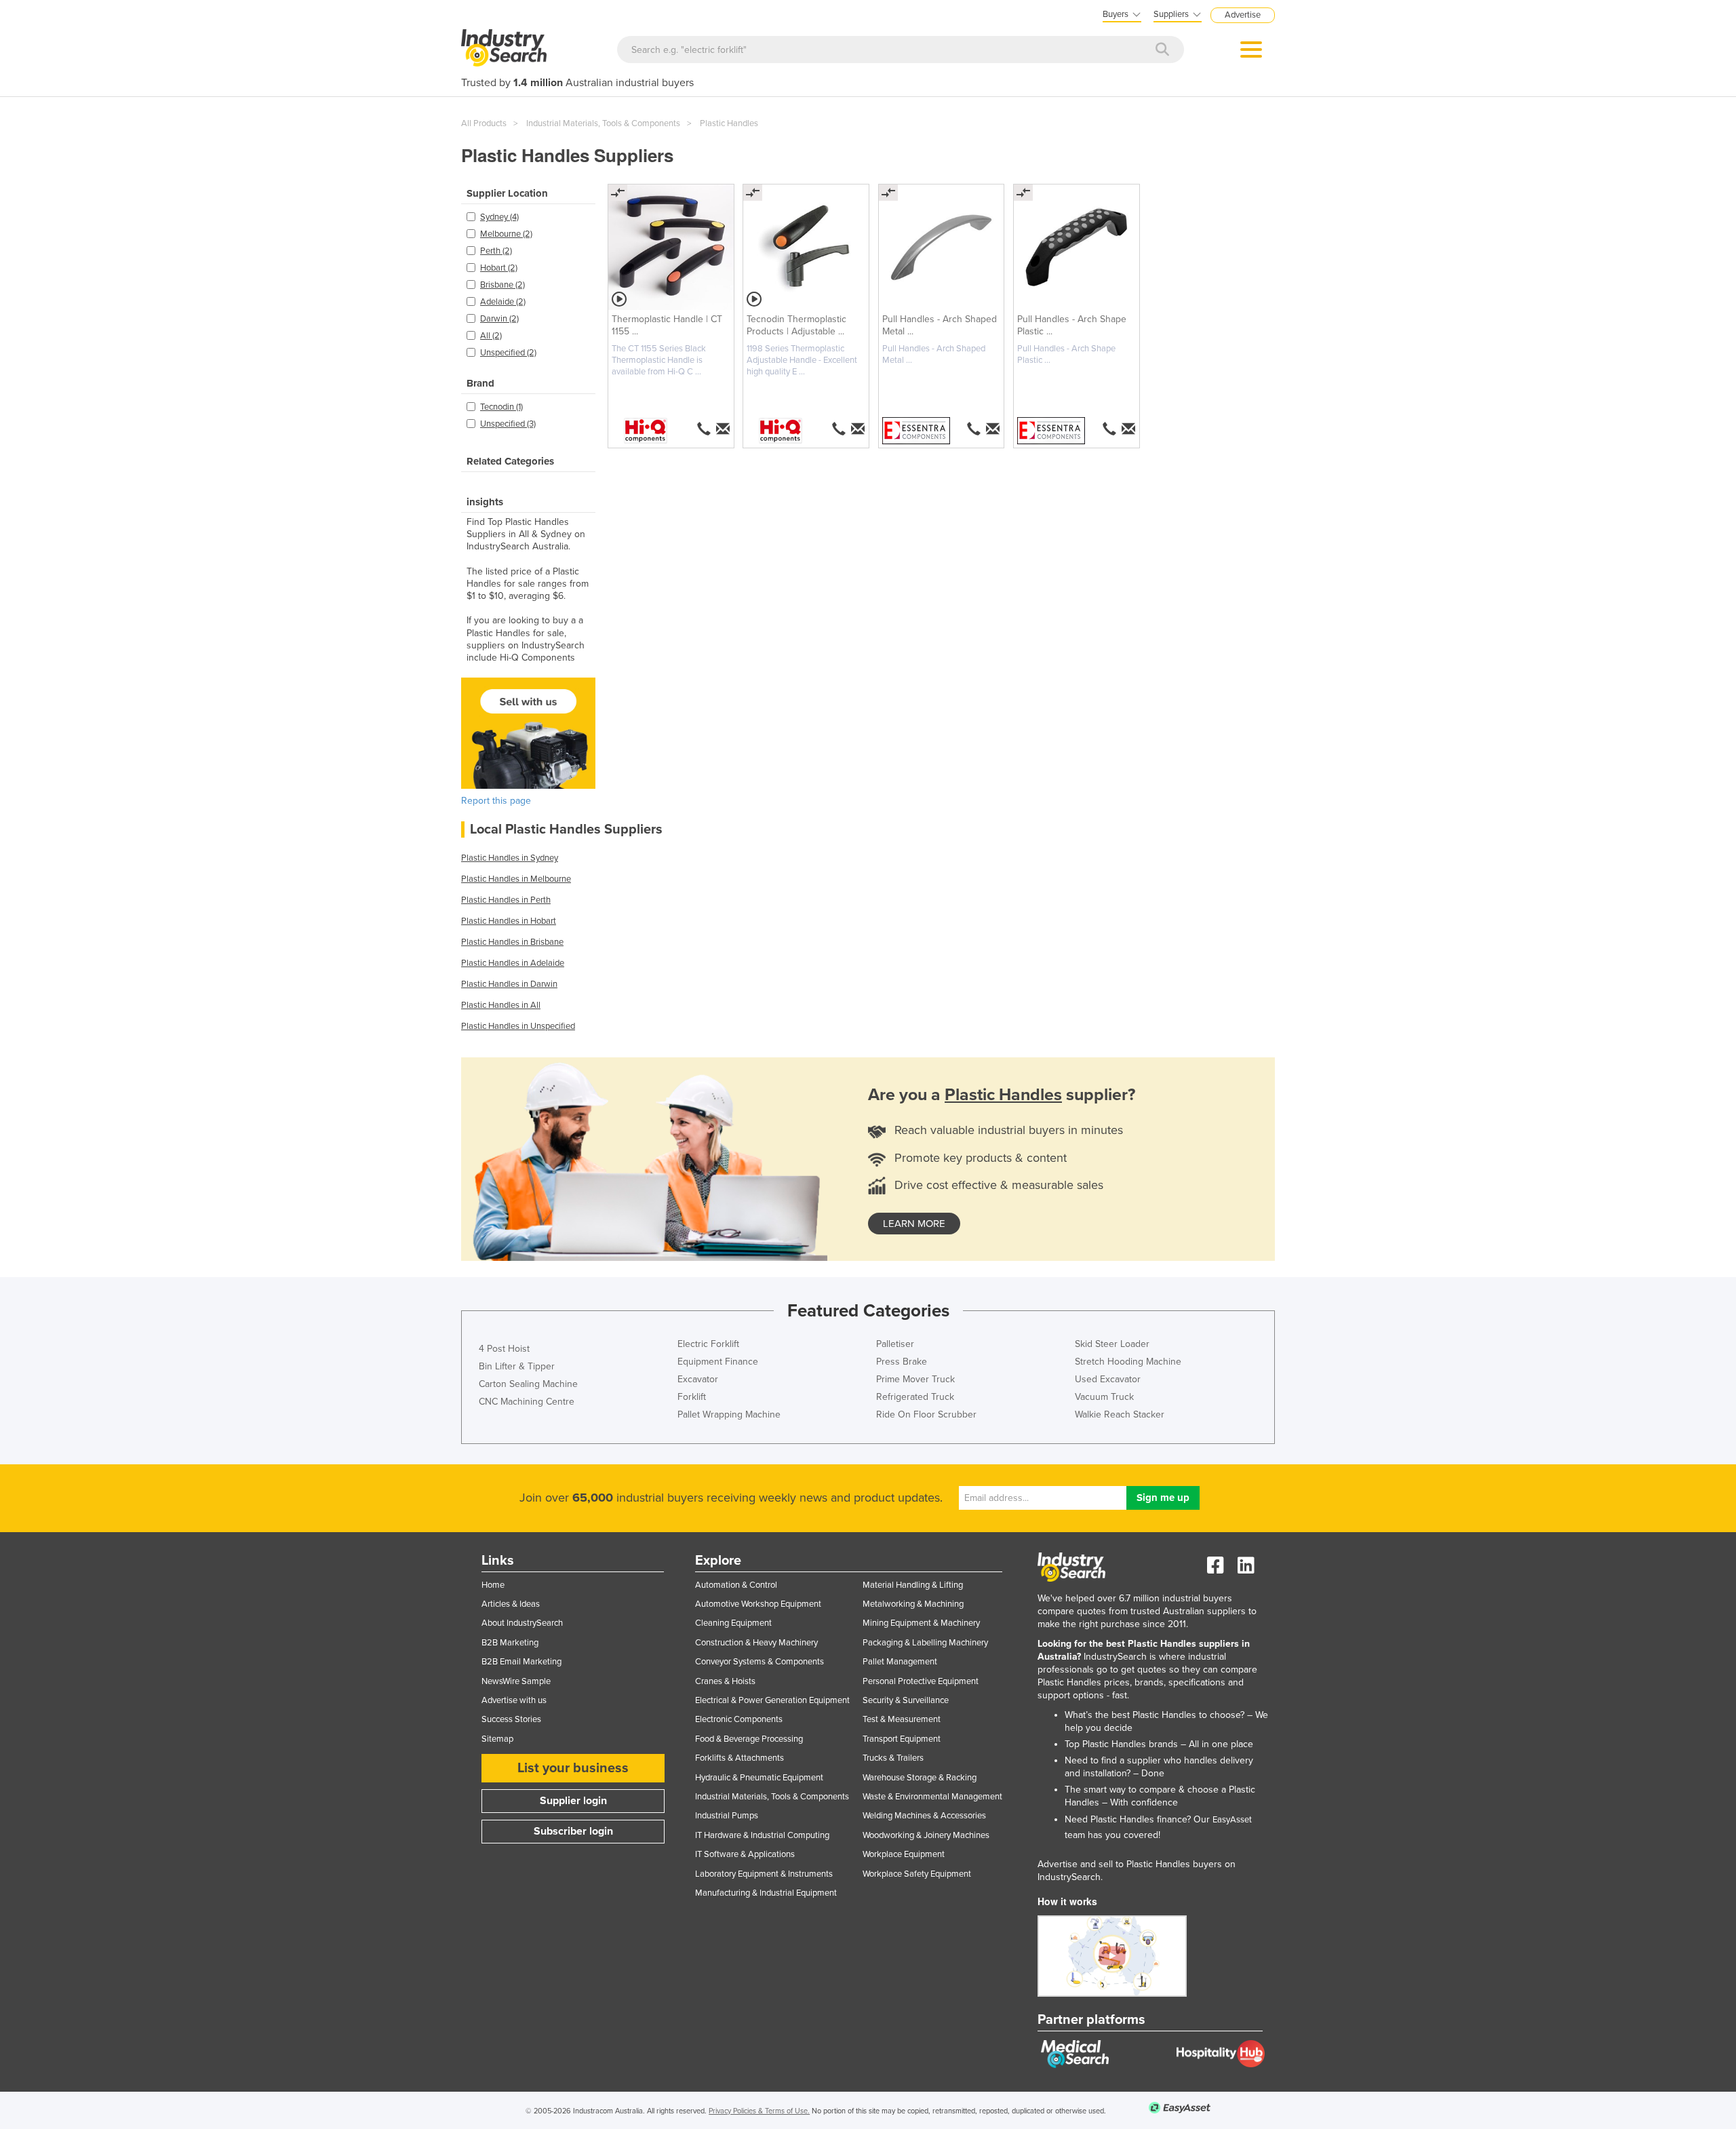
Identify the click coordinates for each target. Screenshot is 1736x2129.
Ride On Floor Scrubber (926, 1414)
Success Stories (511, 1719)
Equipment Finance (718, 1362)
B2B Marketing (510, 1643)
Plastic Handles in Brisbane (512, 942)
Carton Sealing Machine (528, 1384)
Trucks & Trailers (893, 1758)
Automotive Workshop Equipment (758, 1604)
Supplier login (573, 1801)
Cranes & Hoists (725, 1681)
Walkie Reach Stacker (1120, 1414)
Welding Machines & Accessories (924, 1816)
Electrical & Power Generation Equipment (772, 1700)
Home (493, 1585)
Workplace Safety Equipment (917, 1874)
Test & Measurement (902, 1719)
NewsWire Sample (516, 1681)
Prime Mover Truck (915, 1379)
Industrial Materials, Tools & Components (603, 123)
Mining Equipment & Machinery (921, 1623)
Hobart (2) (499, 268)
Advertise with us (514, 1700)
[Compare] (618, 193)
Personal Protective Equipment (921, 1681)
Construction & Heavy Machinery (756, 1643)
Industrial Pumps (727, 1816)
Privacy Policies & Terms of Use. (759, 2111)
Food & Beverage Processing (749, 1739)
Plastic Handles (729, 123)
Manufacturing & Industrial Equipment (766, 1893)
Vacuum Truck (1104, 1397)
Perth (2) (496, 251)
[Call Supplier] (704, 429)
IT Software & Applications (745, 1854)
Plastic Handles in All (501, 1005)
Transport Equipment (902, 1739)
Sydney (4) (499, 217)
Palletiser (895, 1344)
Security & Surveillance (906, 1700)
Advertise (1243, 15)
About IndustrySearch (522, 1623)
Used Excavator (1108, 1379)
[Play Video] (619, 299)
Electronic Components (739, 1719)
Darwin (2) (499, 319)
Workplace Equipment (904, 1854)
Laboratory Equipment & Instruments (764, 1874)
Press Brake (902, 1362)
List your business (573, 1768)
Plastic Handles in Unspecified (518, 1026)
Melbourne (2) (506, 234)
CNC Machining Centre (527, 1402)
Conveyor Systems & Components (759, 1662)
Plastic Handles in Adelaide (513, 963)
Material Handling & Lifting (913, 1585)
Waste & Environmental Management (932, 1797)
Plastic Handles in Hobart (509, 921)
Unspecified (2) (508, 353)
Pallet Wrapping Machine (729, 1414)
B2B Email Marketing (521, 1662)
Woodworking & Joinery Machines (926, 1835)
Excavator (698, 1379)
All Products (484, 123)
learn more (914, 1224)
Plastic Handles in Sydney (510, 858)
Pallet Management (900, 1662)
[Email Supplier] (724, 429)
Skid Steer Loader (1112, 1344)
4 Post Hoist (504, 1349)
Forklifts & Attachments (739, 1758)
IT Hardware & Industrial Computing (762, 1835)
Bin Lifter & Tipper (517, 1366)
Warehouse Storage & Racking (920, 1778)
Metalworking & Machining (913, 1604)
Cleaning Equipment (733, 1623)
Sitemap (497, 1739)
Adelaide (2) (503, 302)
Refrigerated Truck (915, 1397)
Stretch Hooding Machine (1128, 1362)
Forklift (692, 1397)
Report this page (496, 801)
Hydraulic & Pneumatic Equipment (759, 1778)
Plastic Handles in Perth (506, 900)
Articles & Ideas (511, 1604)
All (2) (491, 336)
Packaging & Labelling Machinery (925, 1643)
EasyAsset (1232, 1820)
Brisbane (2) (502, 285)
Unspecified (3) (508, 424)
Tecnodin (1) (501, 407)
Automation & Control (736, 1585)
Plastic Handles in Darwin (509, 984)
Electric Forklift (708, 1344)
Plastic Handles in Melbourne (516, 879)
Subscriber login (573, 1831)
